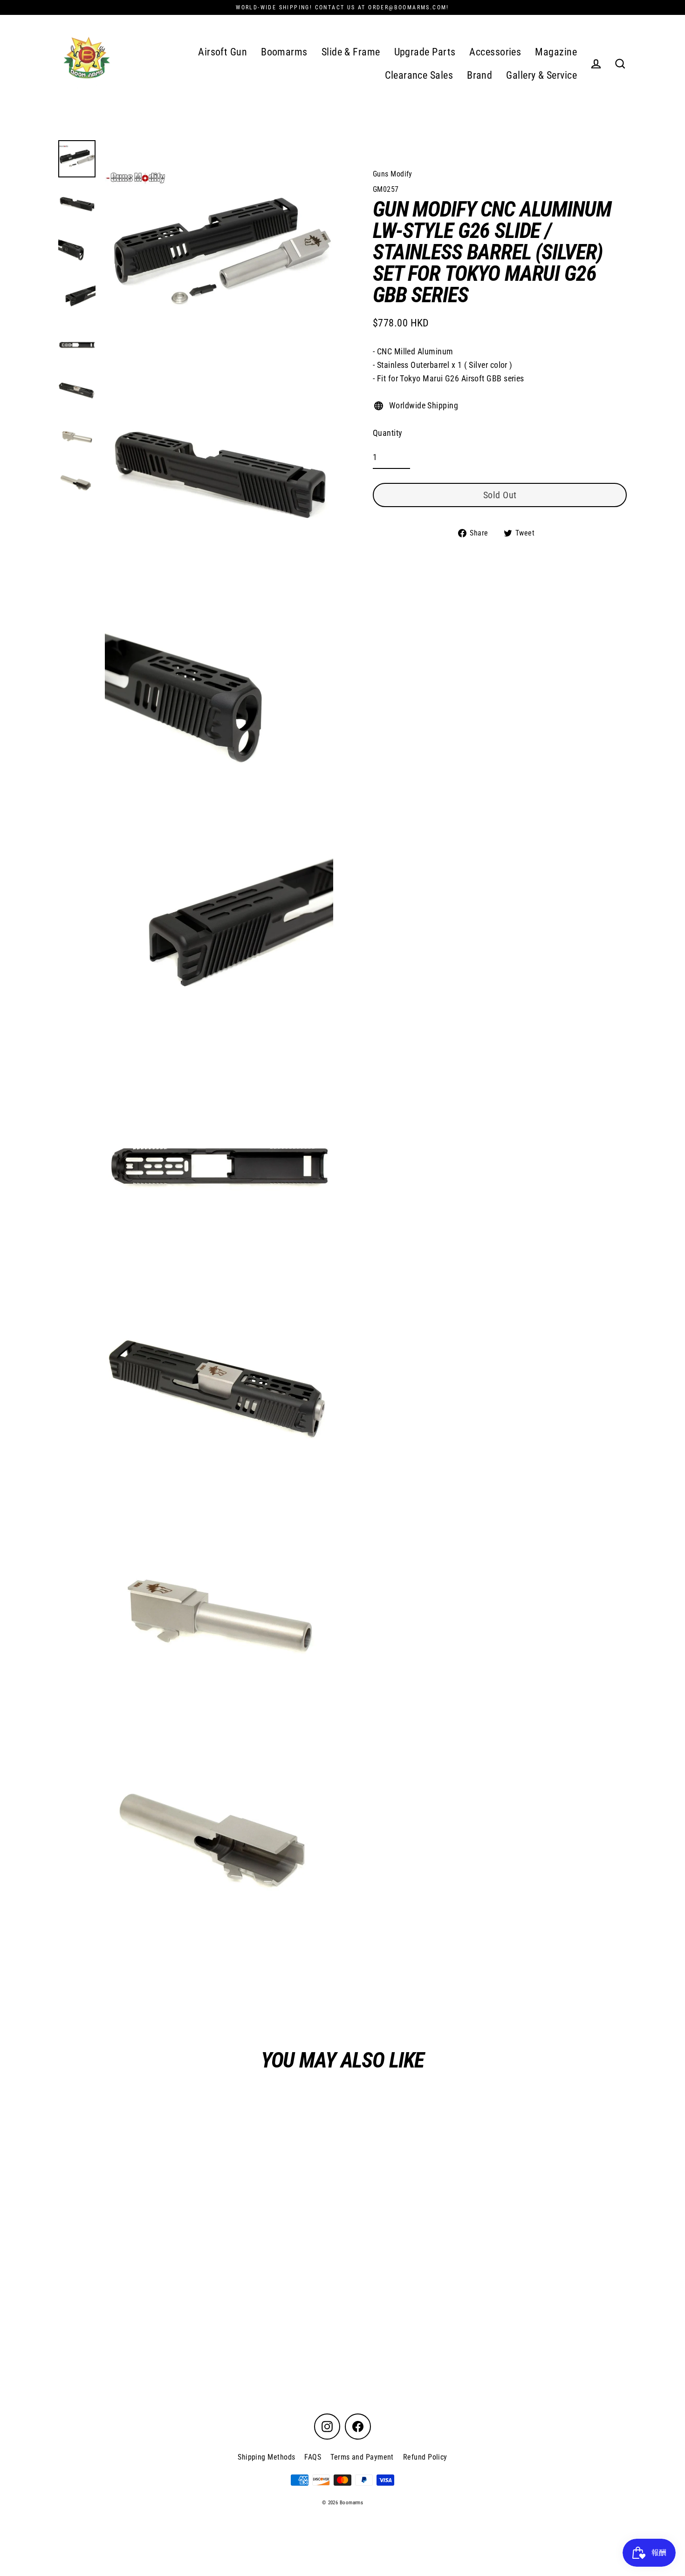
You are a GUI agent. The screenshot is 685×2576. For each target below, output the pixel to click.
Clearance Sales (419, 75)
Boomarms (284, 52)
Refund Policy (425, 2457)
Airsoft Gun (223, 52)
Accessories (495, 52)
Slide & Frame (351, 52)
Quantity (388, 433)
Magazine (556, 52)
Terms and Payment (362, 2457)
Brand (479, 75)
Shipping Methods (266, 2457)
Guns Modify (393, 174)
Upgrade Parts (425, 52)
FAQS (313, 2457)
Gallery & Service (541, 75)
